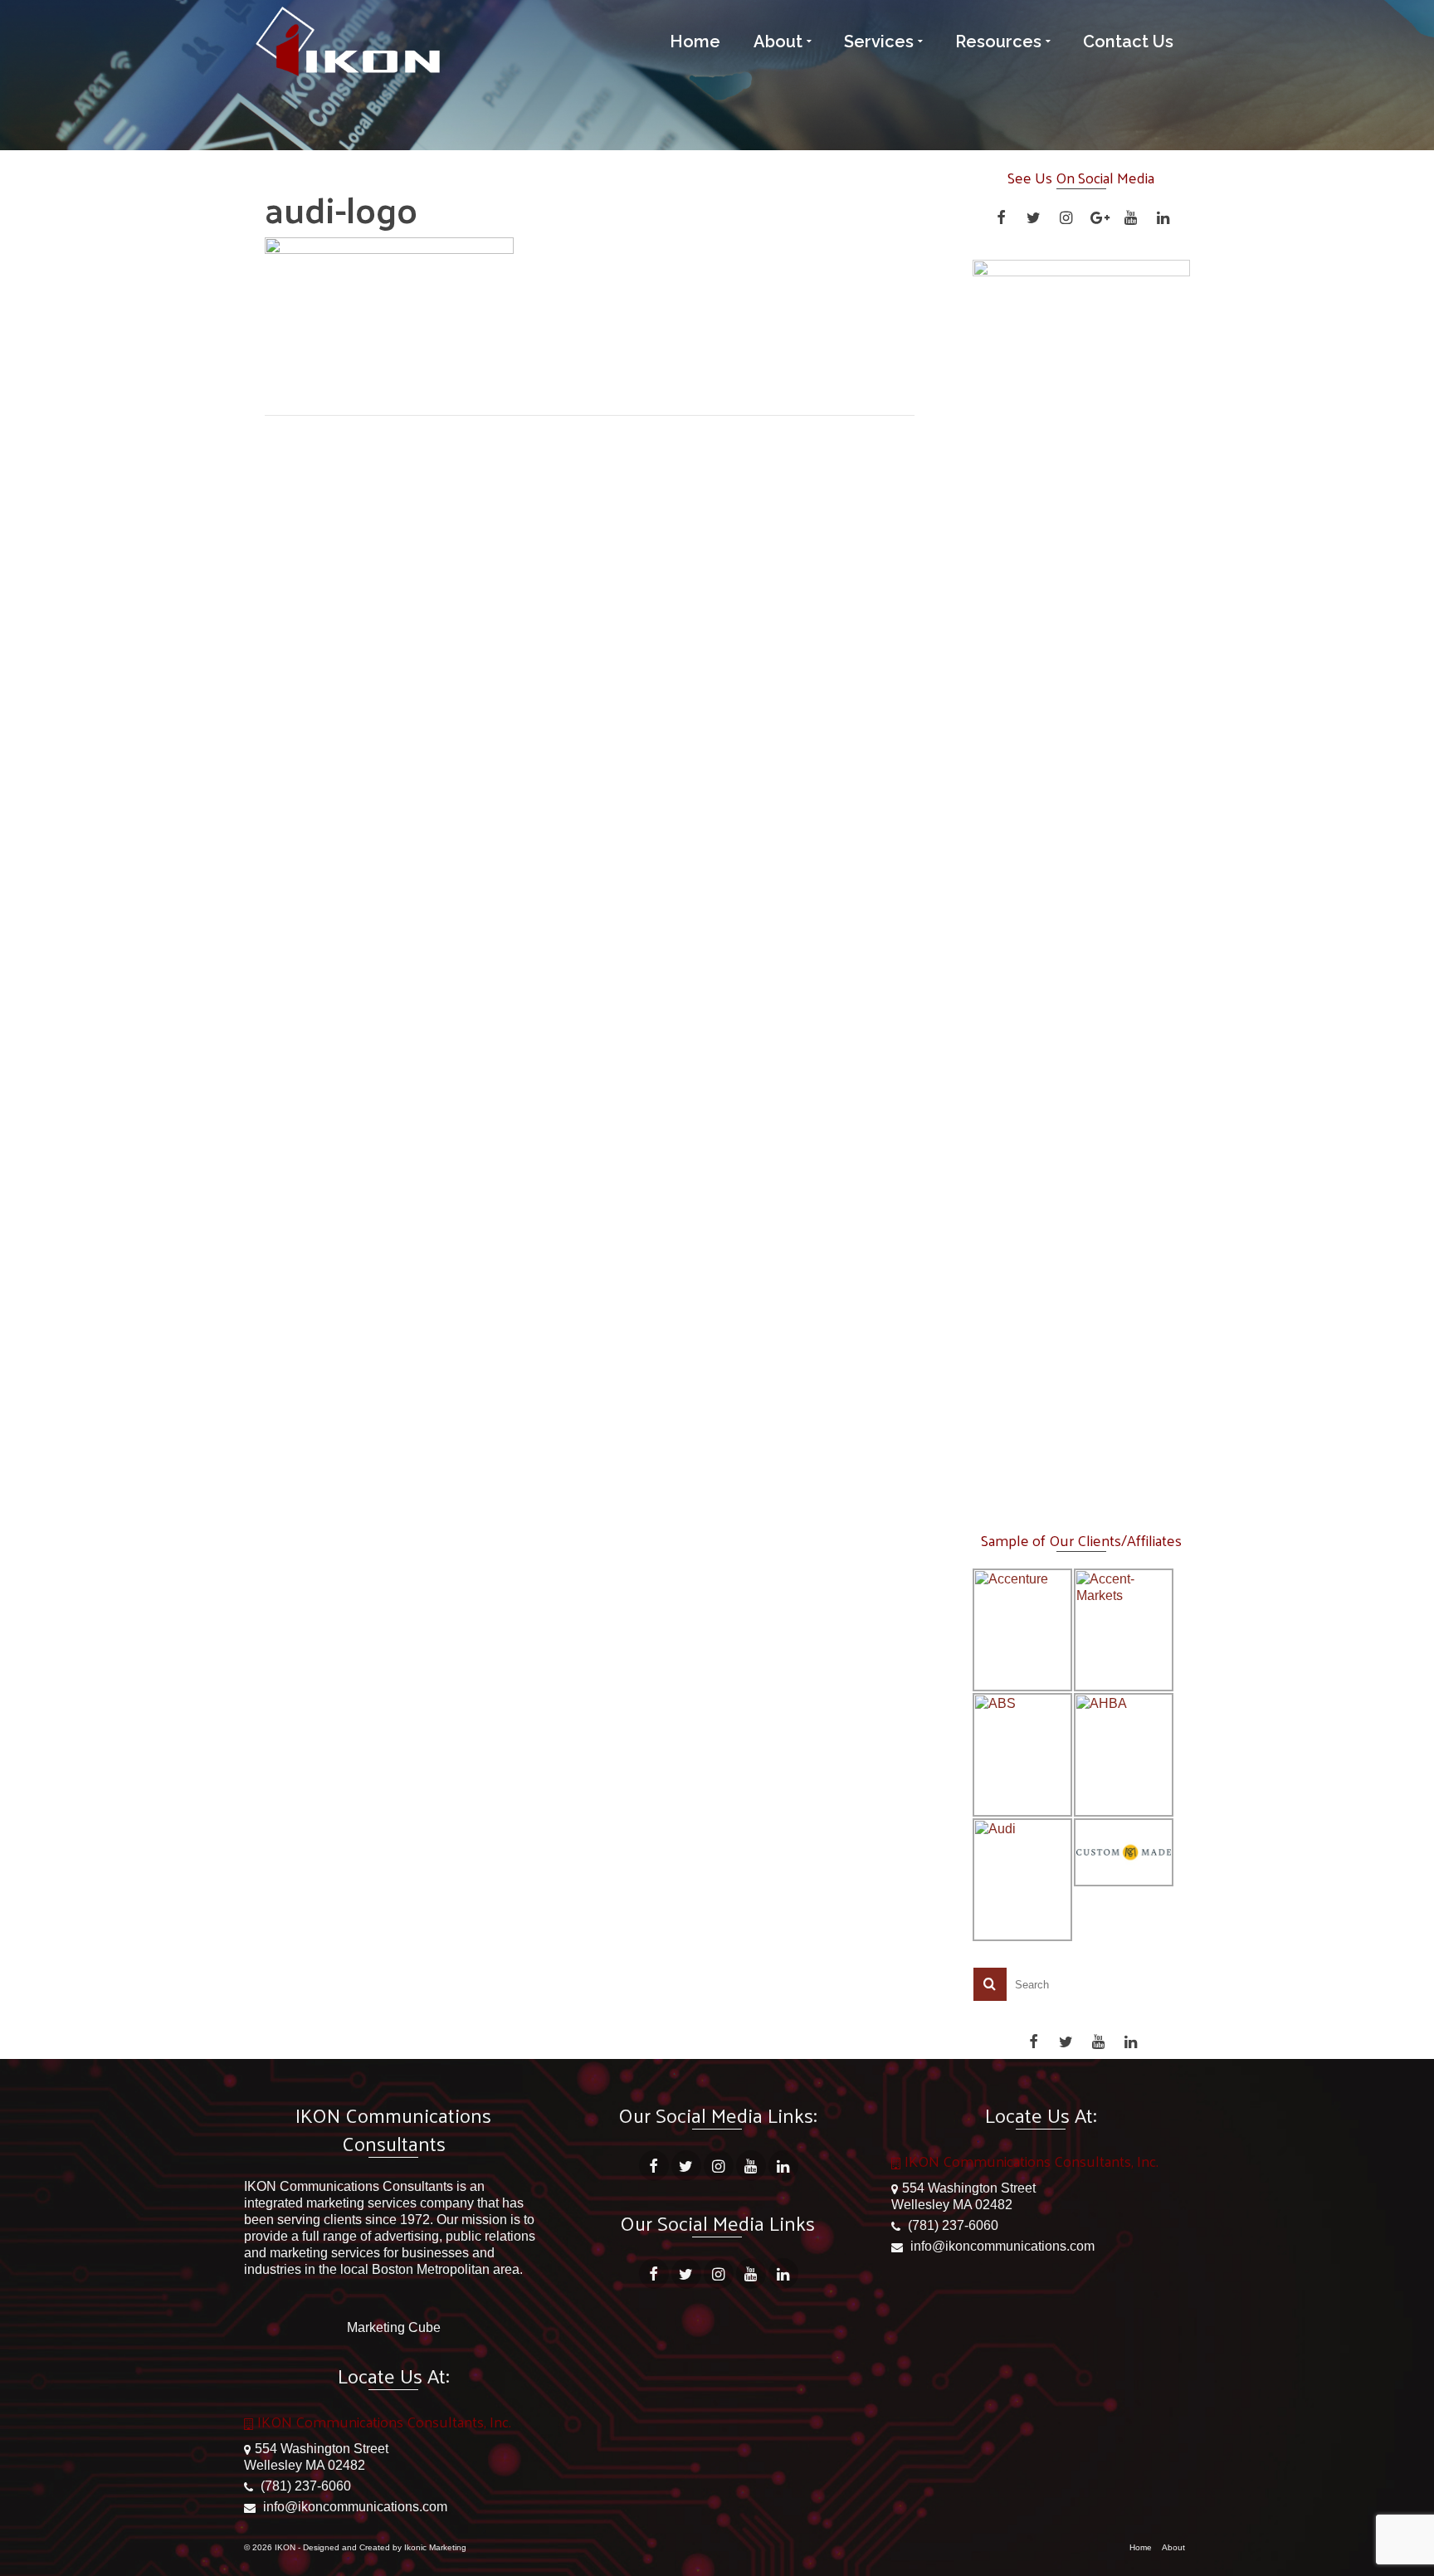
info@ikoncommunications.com (354, 2507)
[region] (1082, 882)
